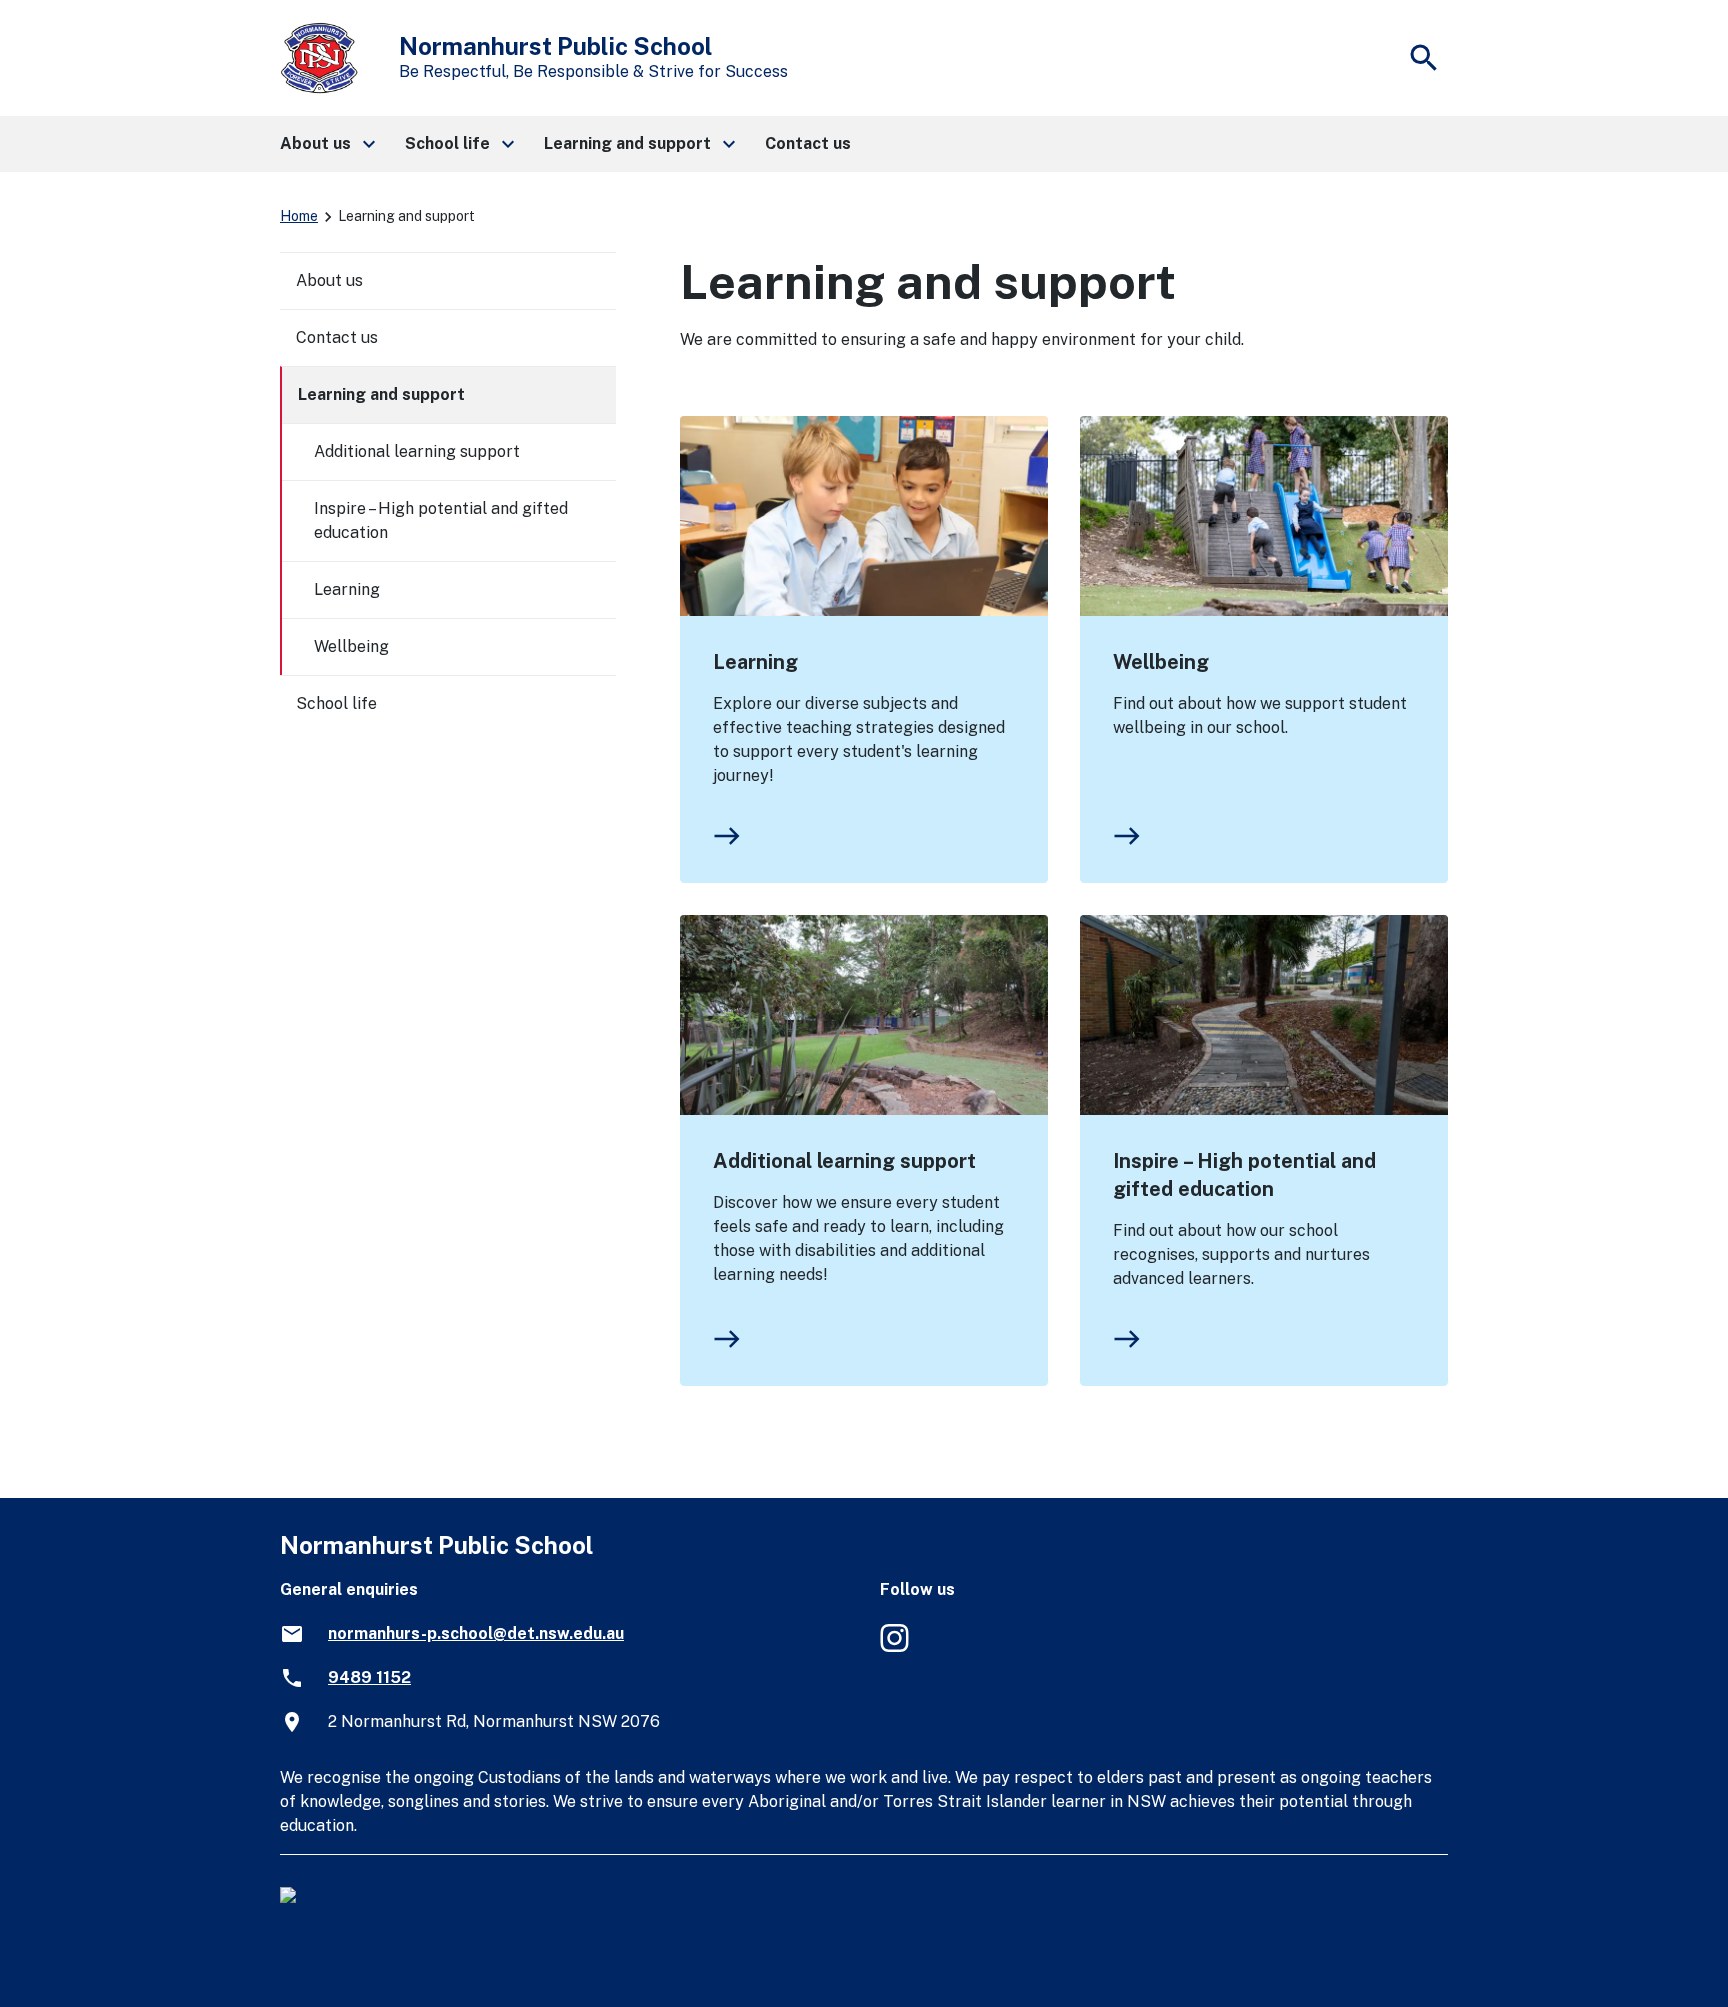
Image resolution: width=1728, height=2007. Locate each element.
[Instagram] (896, 1648)
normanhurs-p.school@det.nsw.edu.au (476, 1633)
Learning (755, 662)
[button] (326, 144)
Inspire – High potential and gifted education (1244, 1175)
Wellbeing (1161, 662)
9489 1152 (369, 1677)
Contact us (337, 337)
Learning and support (381, 394)
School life (336, 703)
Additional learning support (844, 1161)
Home (299, 216)
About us (329, 280)
